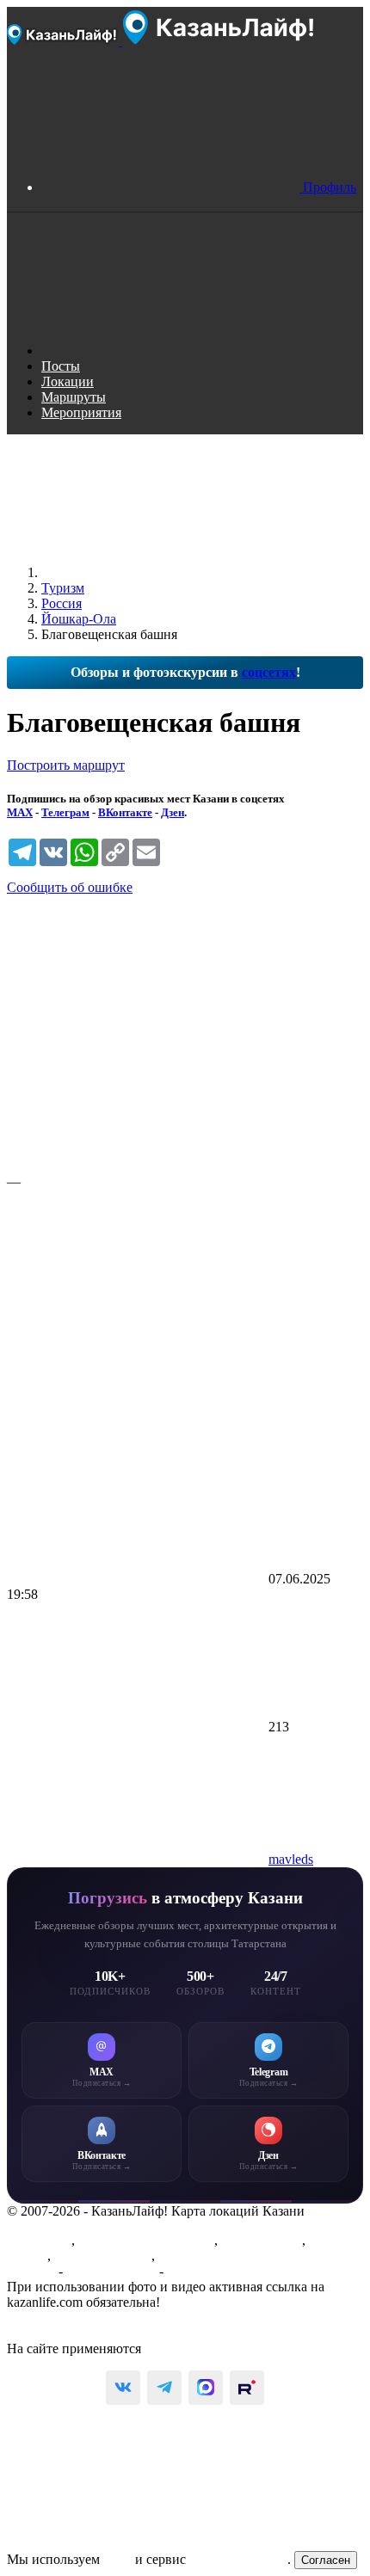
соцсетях (269, 672)
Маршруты (39, 2240)
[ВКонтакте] (123, 2388)
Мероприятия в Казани (146, 2240)
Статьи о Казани (103, 2256)
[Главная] (170, 572)
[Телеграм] (164, 2388)
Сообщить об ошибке (70, 887)
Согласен (326, 2560)
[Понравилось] (136, 1033)
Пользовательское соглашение (96, 2318)
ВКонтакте (125, 812)
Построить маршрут (66, 765)
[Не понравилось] (136, 1314)
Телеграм (65, 812)
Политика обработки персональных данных (136, 2333)
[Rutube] (247, 2388)
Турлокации (194, 2256)
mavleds (291, 1859)
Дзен (173, 812)
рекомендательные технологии (235, 2349)
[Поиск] (170, 350)
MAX (20, 812)
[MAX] (206, 2388)
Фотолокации (262, 2240)
